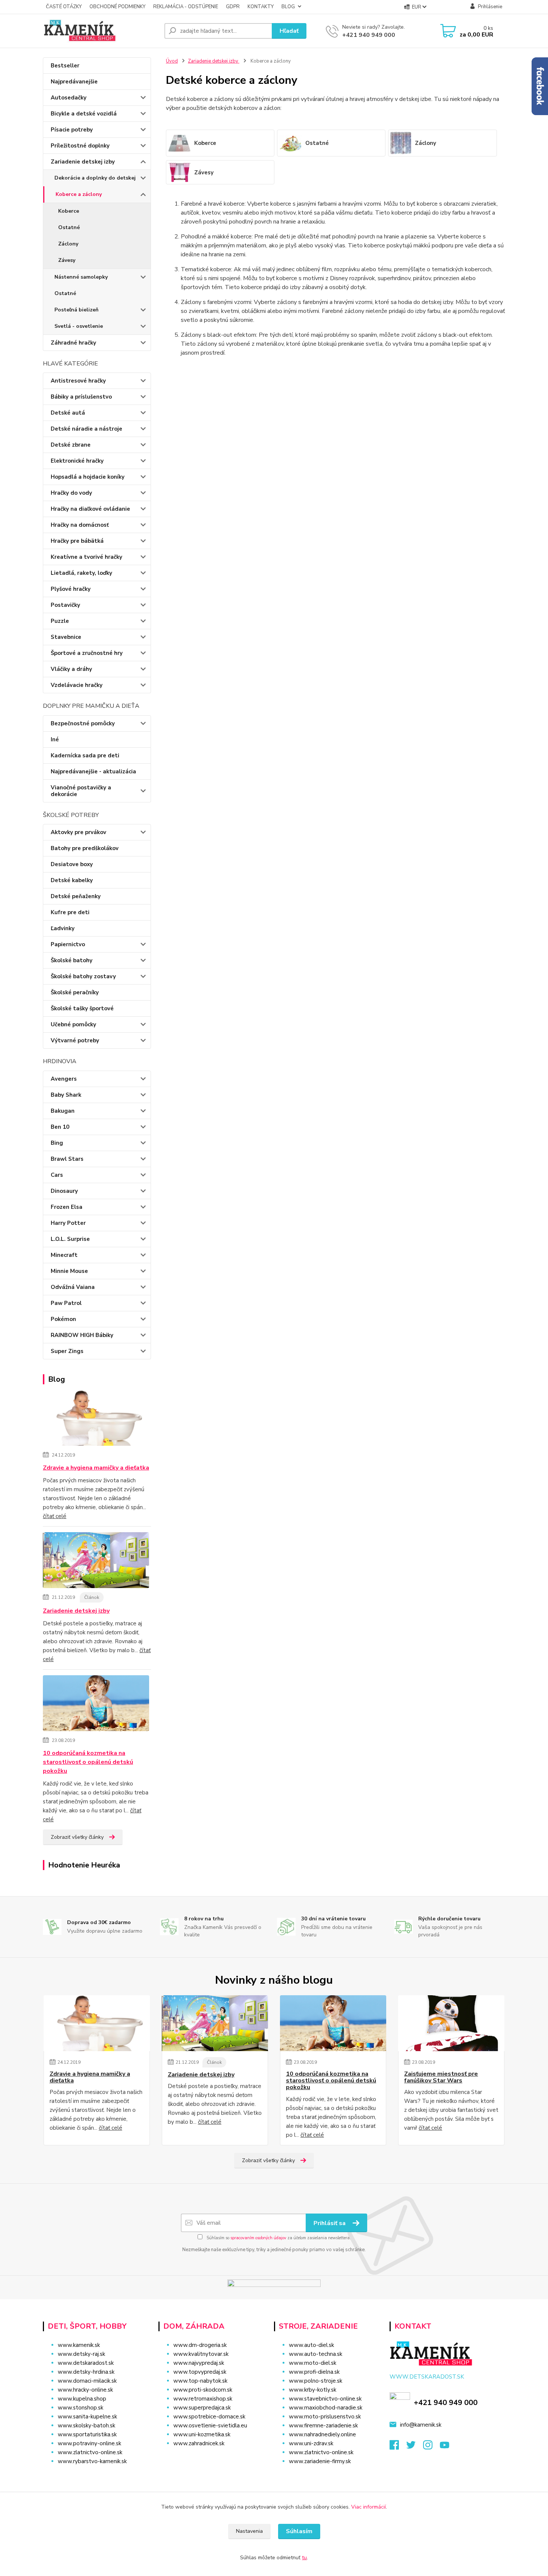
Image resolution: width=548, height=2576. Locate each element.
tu (304, 2558)
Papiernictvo (68, 944)
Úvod (172, 61)
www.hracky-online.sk (85, 2390)
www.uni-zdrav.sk (311, 2443)
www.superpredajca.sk (202, 2408)
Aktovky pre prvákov (78, 832)
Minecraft (64, 1255)
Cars (57, 1175)
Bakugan (63, 1111)
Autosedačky (69, 98)
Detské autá (68, 413)
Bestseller (65, 66)
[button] (212, 2458)
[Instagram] (432, 2447)
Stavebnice (66, 637)
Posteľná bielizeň (76, 310)
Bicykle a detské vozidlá (84, 114)
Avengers (64, 1079)
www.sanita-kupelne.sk (87, 2417)
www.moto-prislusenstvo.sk (325, 2417)
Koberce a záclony (79, 194)
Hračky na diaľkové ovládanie (90, 509)
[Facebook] (398, 2447)
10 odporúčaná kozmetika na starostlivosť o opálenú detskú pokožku (88, 1762)
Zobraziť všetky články (77, 1837)
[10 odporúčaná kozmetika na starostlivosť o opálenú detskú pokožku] (96, 1704)
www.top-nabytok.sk (200, 2381)
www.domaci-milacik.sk (87, 2381)
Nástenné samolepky (81, 277)
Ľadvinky (63, 928)
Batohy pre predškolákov (85, 848)
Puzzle (60, 621)
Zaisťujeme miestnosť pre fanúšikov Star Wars (441, 2077)
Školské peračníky (75, 992)
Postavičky (65, 605)
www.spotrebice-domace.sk (209, 2417)
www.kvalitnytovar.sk (201, 2354)
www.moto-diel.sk (313, 2363)
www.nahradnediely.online (322, 2434)
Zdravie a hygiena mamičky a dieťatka (96, 1468)
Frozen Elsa (67, 1207)
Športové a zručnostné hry (87, 653)
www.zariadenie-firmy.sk (320, 2461)
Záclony (68, 244)
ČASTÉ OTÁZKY (64, 7)
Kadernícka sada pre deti (85, 755)
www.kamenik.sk (79, 2345)
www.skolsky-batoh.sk (86, 2426)
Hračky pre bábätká (77, 541)
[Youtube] (448, 2447)
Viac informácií (369, 2507)
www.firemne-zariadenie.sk (323, 2426)
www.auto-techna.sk (316, 2354)
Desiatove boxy (72, 864)
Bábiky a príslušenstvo (81, 397)
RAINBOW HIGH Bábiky (82, 1335)
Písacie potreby (72, 130)
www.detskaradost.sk (86, 2363)
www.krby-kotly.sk (313, 2390)
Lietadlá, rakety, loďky (81, 573)
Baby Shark (66, 1095)
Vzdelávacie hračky (77, 685)
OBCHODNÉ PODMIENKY (117, 7)
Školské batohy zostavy (83, 976)
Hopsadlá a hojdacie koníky (88, 477)
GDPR (233, 7)
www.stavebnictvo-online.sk (325, 2399)
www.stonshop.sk (81, 2408)
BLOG (288, 7)
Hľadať (289, 31)
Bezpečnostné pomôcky (83, 723)
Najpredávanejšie (74, 82)
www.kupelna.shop (82, 2399)
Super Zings (67, 1351)
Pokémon (63, 1319)
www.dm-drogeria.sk (200, 2345)
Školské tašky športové (82, 1008)
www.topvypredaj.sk (200, 2372)
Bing (57, 1143)
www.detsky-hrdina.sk (86, 2372)
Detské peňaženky (76, 896)
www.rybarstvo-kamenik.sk (92, 2461)
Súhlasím (299, 2531)
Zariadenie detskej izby (83, 162)
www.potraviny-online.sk (89, 2443)
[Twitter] (415, 2447)
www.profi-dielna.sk (314, 2372)
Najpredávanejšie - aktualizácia (93, 771)
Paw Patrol (66, 1303)
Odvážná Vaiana (73, 1287)
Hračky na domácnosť (80, 525)
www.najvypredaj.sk (199, 2363)
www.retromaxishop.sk (203, 2399)
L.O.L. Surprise (70, 1239)
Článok (92, 1597)
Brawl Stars (67, 1159)
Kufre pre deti (70, 912)
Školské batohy (72, 960)
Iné (55, 739)
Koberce (69, 211)
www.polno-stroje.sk (316, 2381)
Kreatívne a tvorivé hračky (86, 557)
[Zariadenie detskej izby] (96, 1561)
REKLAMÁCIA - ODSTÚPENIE (186, 7)
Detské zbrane (71, 445)
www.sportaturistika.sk (87, 2434)
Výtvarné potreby (75, 1040)
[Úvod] (101, 31)
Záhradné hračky (73, 343)
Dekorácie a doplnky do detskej (95, 178)
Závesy (67, 260)
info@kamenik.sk (421, 2425)
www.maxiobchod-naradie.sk (326, 2408)
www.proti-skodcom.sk (203, 2390)
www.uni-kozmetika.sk (202, 2434)
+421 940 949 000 (369, 35)
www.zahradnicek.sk (199, 2443)
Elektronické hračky (77, 461)
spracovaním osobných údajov (258, 2238)
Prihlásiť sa (330, 2223)
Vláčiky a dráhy (71, 669)
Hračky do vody (71, 493)
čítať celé (55, 1516)
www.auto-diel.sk (311, 2345)
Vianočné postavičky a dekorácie (81, 791)
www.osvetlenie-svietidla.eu (210, 2426)
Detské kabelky (72, 880)
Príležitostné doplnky (80, 146)
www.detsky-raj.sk (81, 2354)
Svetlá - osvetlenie (79, 326)
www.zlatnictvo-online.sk (90, 2452)
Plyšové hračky (71, 589)
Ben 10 (60, 1127)
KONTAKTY (261, 7)
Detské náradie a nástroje (86, 429)
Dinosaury (64, 1191)
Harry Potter (68, 1223)
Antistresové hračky (78, 381)
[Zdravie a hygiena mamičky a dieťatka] (96, 1419)
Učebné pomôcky (73, 1024)
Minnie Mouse (69, 1271)
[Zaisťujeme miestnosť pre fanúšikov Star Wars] (451, 2023)
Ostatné (69, 227)
